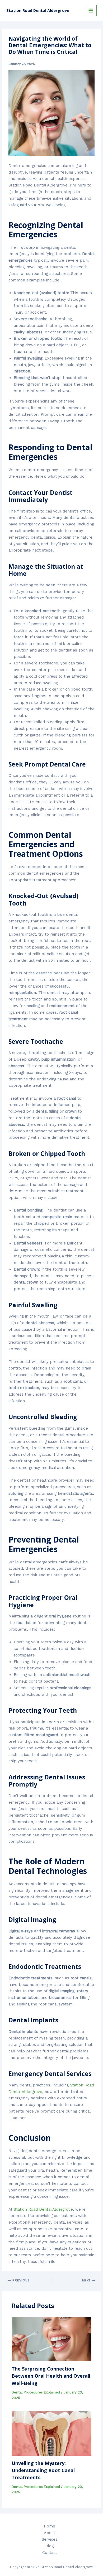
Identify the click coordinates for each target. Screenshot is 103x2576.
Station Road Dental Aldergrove (38, 10)
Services (50, 2539)
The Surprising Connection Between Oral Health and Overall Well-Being (51, 2376)
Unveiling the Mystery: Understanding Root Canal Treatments (43, 2470)
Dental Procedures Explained (36, 2392)
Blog (50, 2546)
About (50, 2533)
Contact (50, 2553)
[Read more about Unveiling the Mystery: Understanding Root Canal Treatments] (51, 2433)
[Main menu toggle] (91, 11)
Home (50, 2526)
